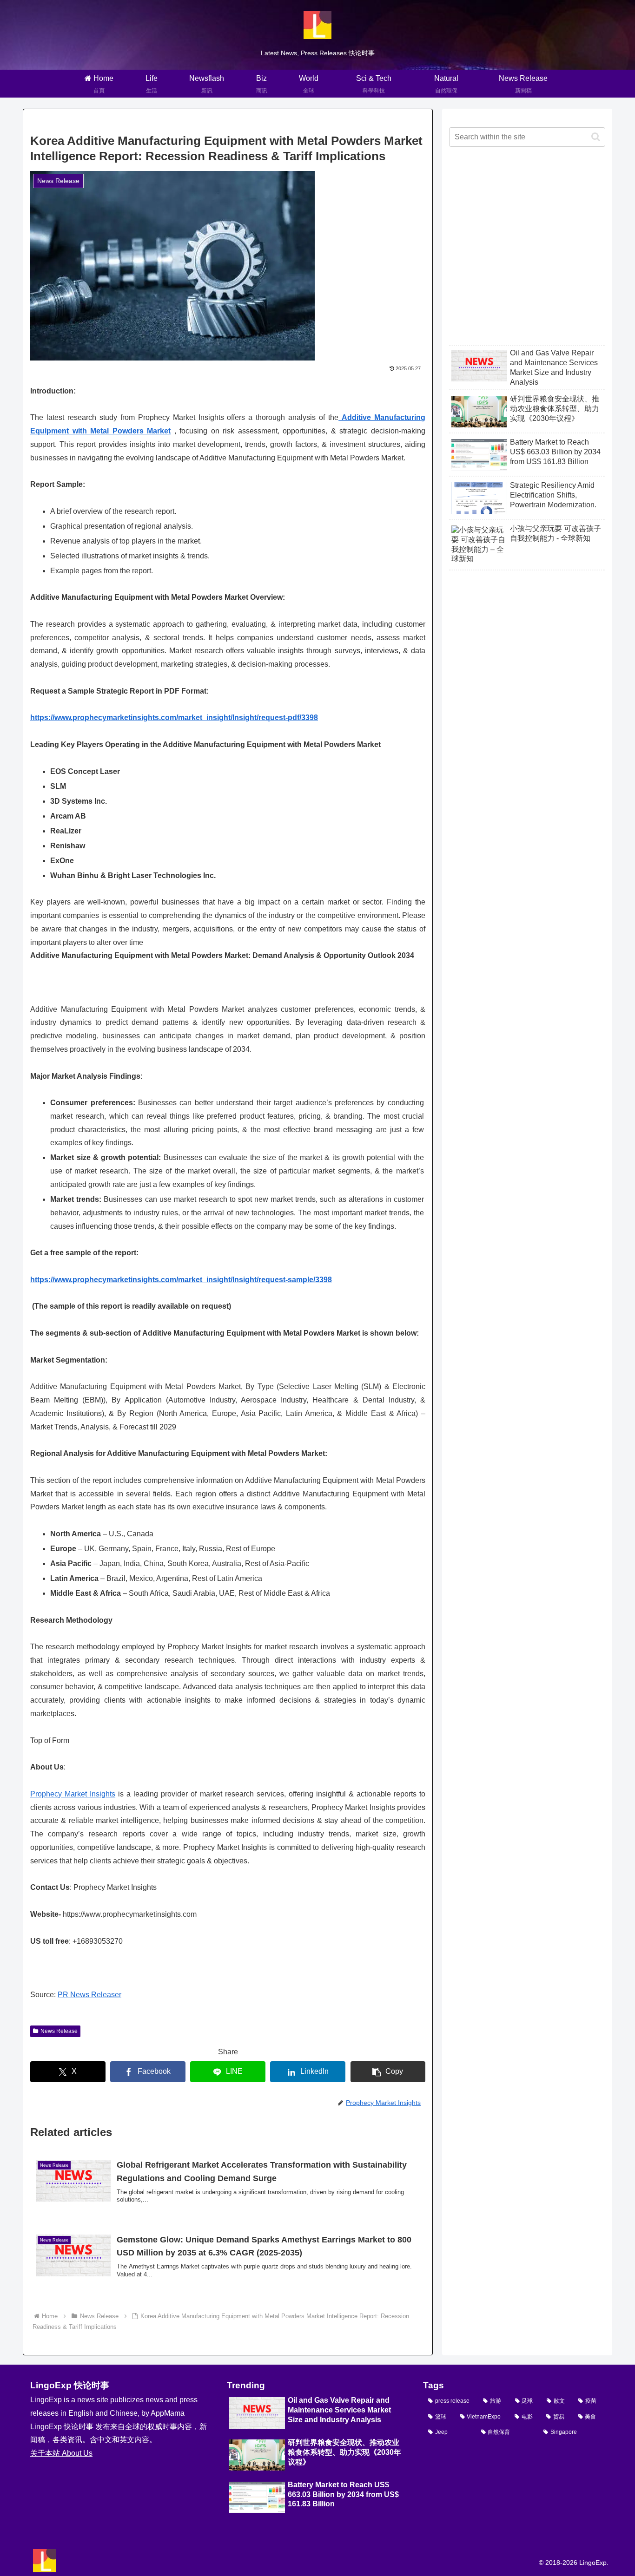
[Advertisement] (527, 254)
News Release (59, 2031)
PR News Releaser (89, 1995)
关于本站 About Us (61, 2453)
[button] (388, 2072)
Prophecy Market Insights (73, 1794)
